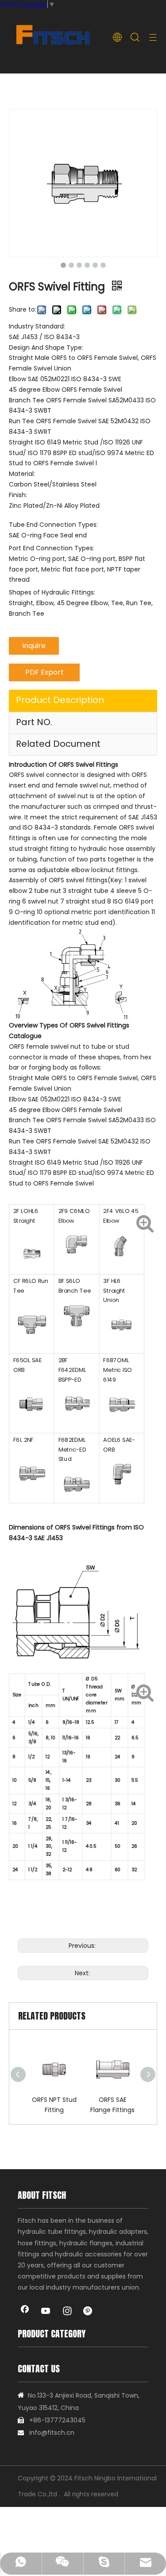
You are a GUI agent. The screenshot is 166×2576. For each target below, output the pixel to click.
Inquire (34, 646)
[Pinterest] (89, 2312)
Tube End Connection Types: (53, 525)
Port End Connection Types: (52, 548)
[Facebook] (25, 2312)
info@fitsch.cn (52, 2433)
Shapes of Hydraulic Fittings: (52, 592)
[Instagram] (67, 2312)
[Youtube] (46, 2312)
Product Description (60, 700)
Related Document (58, 744)
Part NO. (34, 722)
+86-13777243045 (57, 2420)
